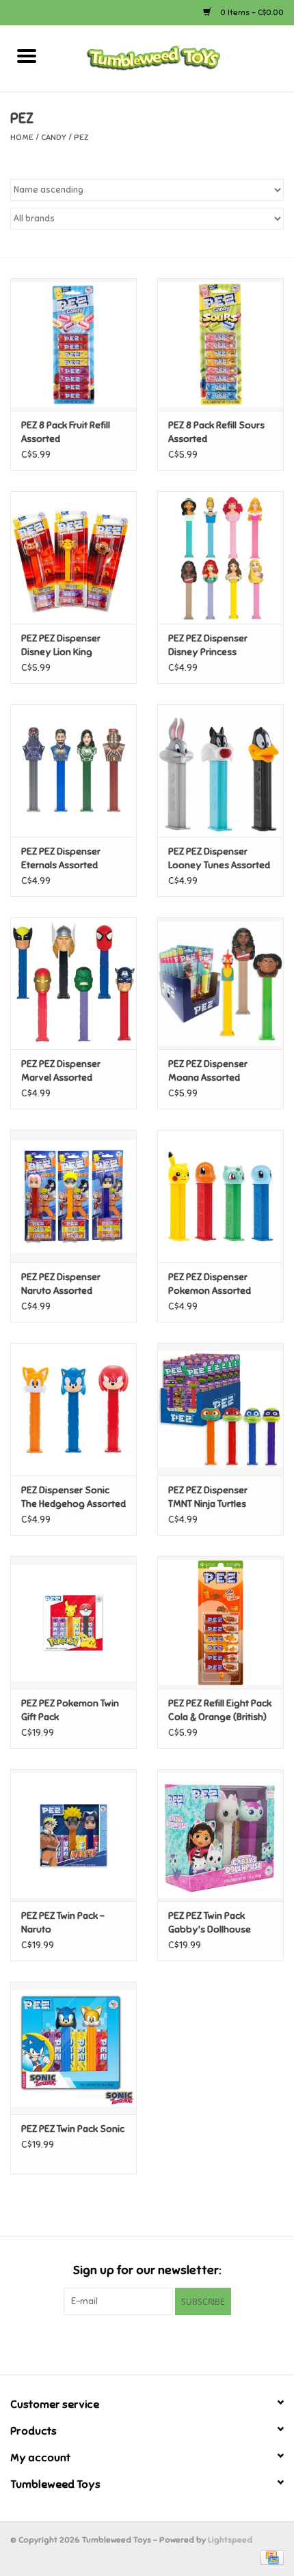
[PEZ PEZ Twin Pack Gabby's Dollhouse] (220, 1836)
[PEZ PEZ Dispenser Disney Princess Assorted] (220, 557)
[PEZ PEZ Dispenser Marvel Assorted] (73, 984)
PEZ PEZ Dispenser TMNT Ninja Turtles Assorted (208, 1498)
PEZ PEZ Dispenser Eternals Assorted (61, 858)
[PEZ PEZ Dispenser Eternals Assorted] (73, 771)
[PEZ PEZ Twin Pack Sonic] (73, 2048)
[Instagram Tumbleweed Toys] (171, 2343)
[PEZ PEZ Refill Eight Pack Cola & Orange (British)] (220, 1622)
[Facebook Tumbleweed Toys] (123, 2343)
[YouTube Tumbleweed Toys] (147, 2343)
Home (22, 137)
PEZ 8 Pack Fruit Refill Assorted (66, 432)
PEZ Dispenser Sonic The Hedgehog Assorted (73, 1497)
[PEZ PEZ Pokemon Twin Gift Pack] (73, 1622)
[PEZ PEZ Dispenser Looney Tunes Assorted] (220, 771)
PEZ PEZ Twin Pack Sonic (73, 2129)
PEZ (81, 137)
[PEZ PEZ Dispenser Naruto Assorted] (73, 1196)
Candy (54, 137)
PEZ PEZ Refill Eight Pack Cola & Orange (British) (220, 1710)
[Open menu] (27, 55)
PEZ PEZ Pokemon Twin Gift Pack (70, 1710)
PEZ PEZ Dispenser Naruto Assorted (61, 1284)
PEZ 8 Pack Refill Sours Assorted (216, 432)
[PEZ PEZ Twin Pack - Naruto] (73, 1836)
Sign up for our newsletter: (147, 2270)
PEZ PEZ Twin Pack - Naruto (63, 1923)
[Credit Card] (270, 2557)
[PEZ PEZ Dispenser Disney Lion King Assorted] (73, 557)
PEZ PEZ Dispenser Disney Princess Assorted (208, 646)
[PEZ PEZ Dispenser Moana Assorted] (220, 984)
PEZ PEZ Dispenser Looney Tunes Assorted (219, 858)
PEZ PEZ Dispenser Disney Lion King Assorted (61, 646)
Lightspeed (230, 2540)
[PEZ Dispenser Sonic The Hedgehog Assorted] (73, 1409)
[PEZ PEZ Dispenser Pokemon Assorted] (220, 1196)
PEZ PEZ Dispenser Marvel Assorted (61, 1071)
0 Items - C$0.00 (251, 12)
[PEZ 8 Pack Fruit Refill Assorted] (73, 344)
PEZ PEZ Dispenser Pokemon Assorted (210, 1284)
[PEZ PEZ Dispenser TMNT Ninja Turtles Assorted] (220, 1409)
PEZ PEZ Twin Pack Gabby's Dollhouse (210, 1923)
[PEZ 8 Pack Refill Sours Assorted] (220, 344)
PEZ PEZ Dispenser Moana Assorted (208, 1071)
